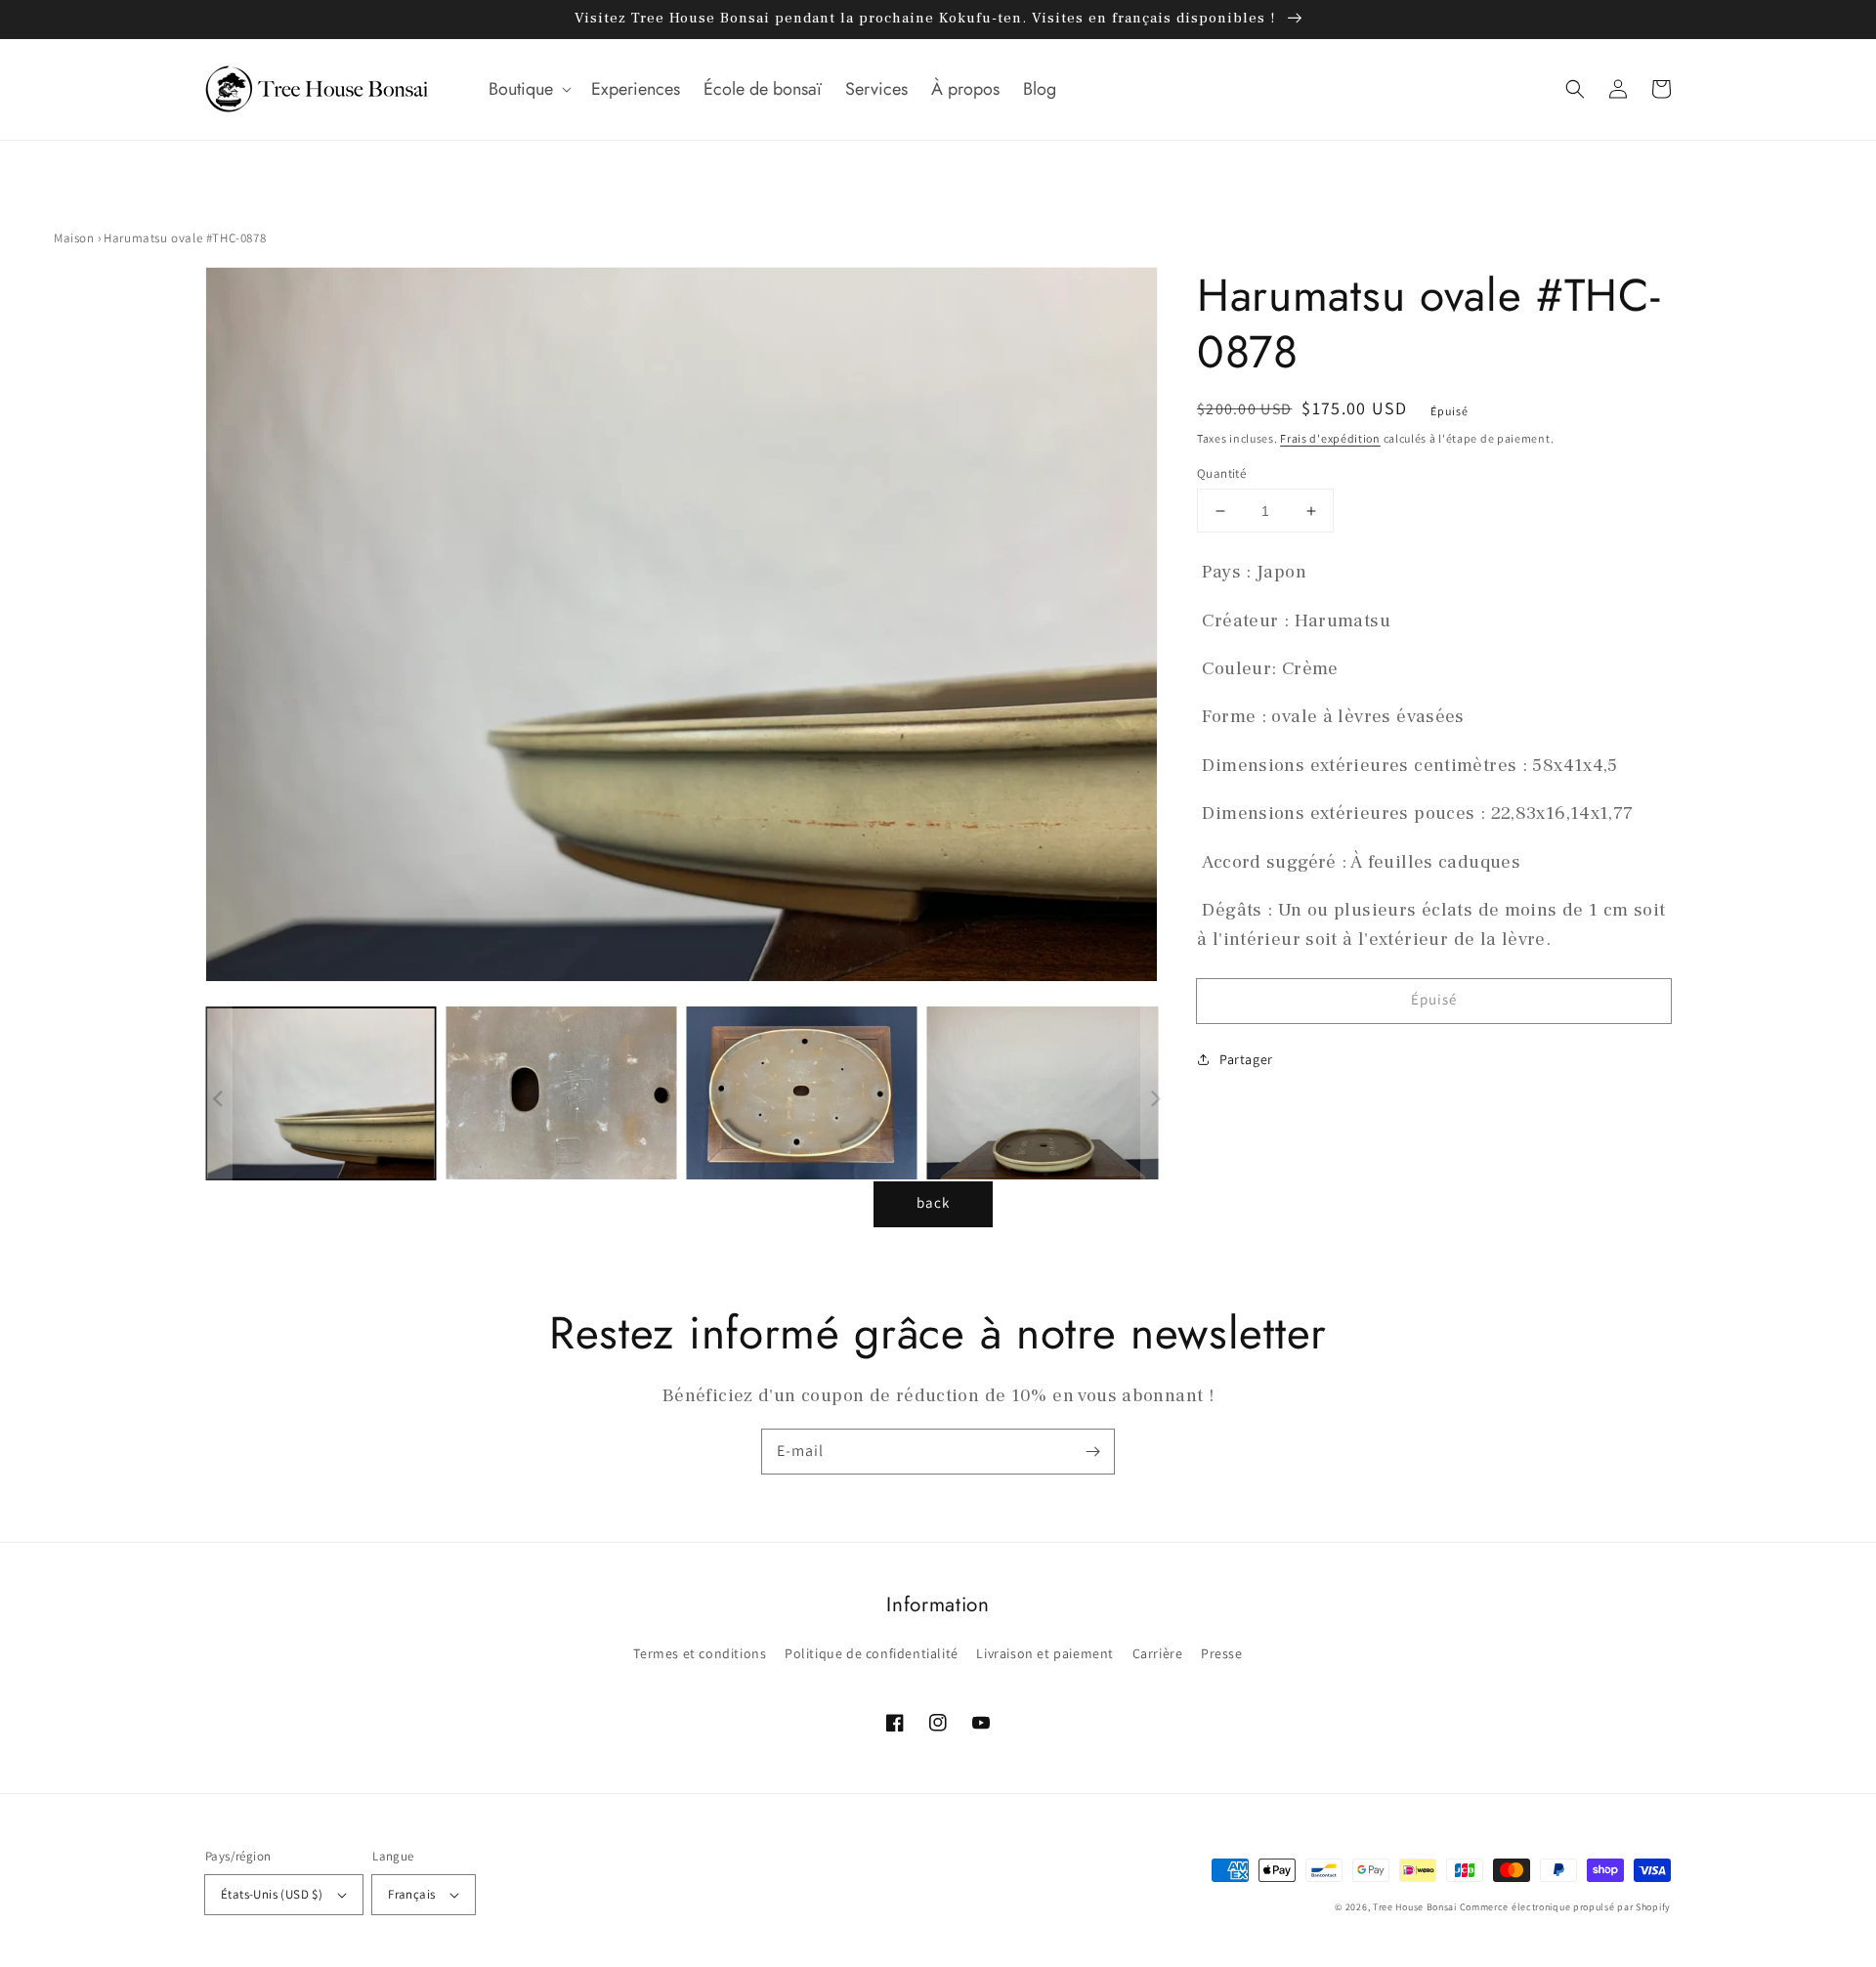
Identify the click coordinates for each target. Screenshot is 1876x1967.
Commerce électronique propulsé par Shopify (1565, 1907)
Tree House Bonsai (1415, 1907)
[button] (528, 89)
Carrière (1158, 1653)
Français (411, 1894)
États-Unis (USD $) (272, 1894)
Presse (1222, 1653)
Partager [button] (1246, 1059)
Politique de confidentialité (872, 1653)
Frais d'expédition (1330, 438)
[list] (677, 629)
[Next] (1133, 629)
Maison (74, 238)
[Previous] (220, 629)
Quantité (1221, 473)
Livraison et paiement (1045, 1653)
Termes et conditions (700, 1653)
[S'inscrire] (1092, 1451)
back (933, 1202)
